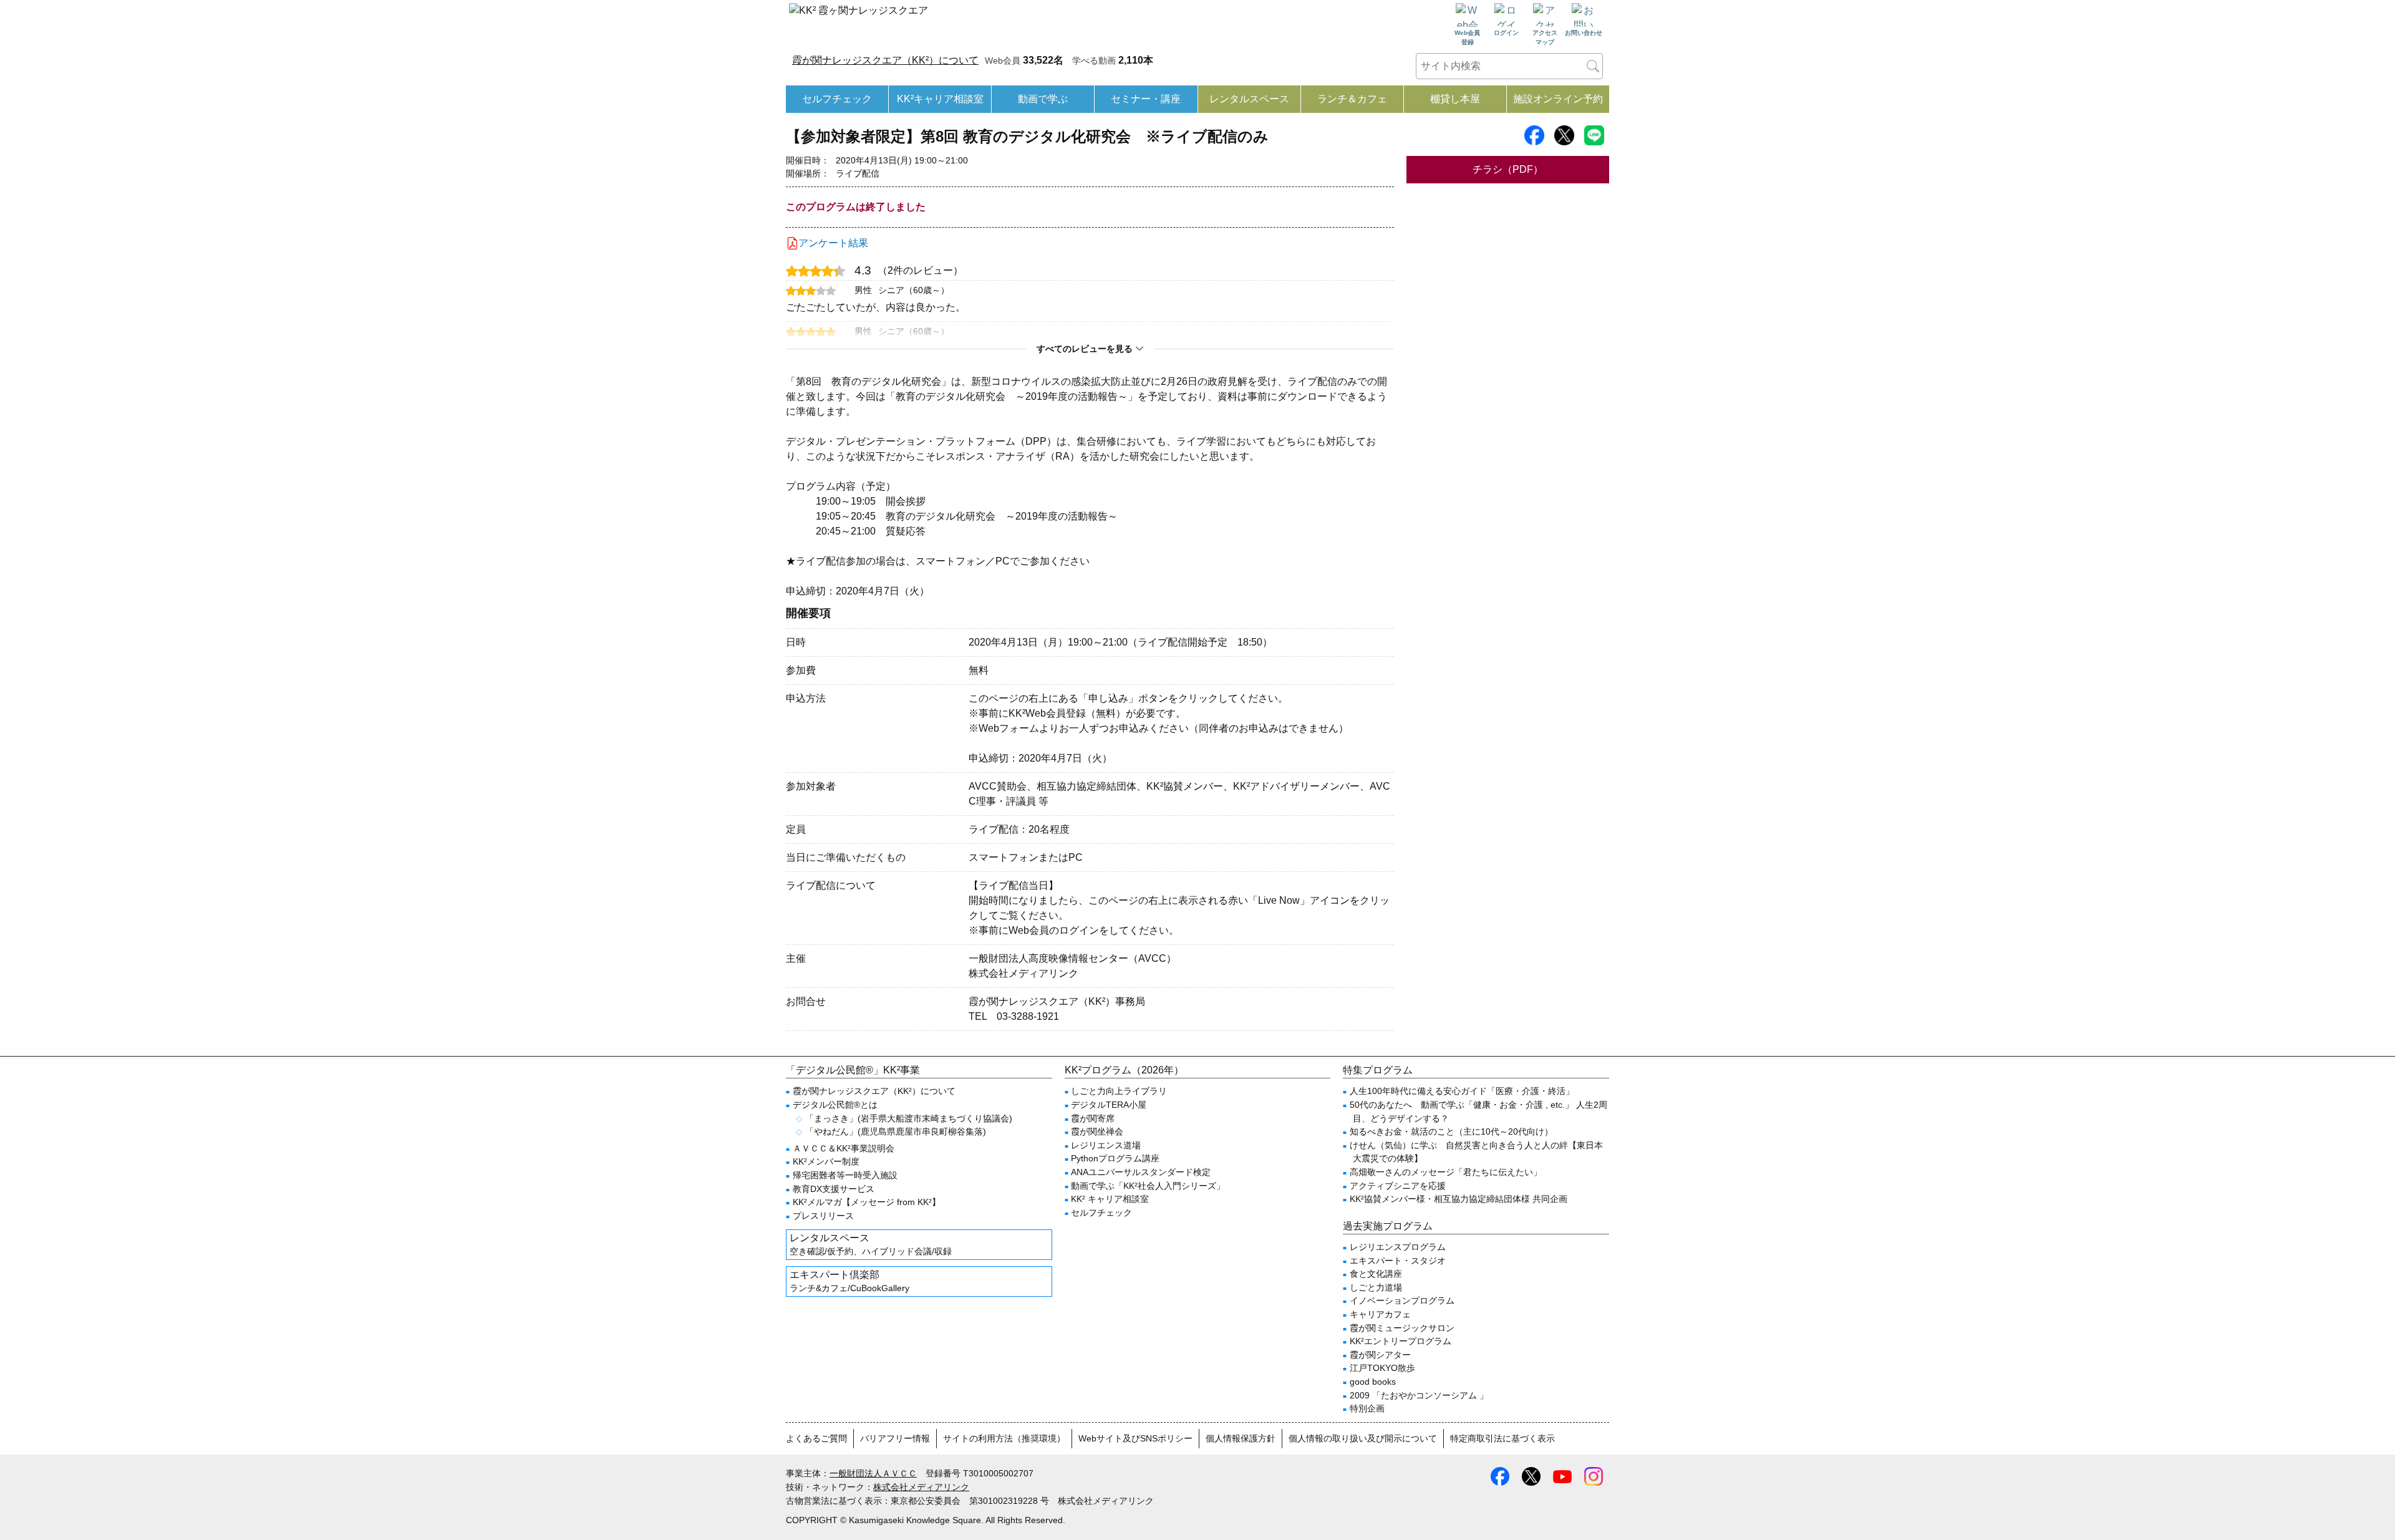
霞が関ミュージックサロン (1402, 1328)
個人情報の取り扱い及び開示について (1363, 1438)
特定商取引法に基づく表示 (1502, 1438)
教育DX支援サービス (834, 1189)
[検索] (1593, 66)
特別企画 (1367, 1408)
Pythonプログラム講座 (1115, 1158)
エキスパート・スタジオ (1398, 1261)
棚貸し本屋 (1455, 99)
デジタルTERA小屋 (1109, 1105)
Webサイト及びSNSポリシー (1135, 1438)
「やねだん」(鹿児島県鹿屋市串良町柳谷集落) (896, 1131)
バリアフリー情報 (895, 1438)
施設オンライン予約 (1558, 99)
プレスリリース (823, 1216)
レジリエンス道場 (1106, 1145)
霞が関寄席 (1093, 1118)
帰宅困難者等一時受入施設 (845, 1175)
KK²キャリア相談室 (940, 99)
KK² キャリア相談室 (1110, 1199)
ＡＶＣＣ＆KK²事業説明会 (844, 1148)
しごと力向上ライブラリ (1119, 1091)
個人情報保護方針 (1241, 1438)
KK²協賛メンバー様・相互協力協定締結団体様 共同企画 (1459, 1199)
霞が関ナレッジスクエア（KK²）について (885, 60)
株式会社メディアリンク (921, 1487)
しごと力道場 (1376, 1287)
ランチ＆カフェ (1352, 99)
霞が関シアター (1380, 1355)
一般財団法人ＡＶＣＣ (873, 1473)
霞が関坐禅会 (1097, 1131)
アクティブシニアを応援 (1398, 1186)
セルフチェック (837, 99)
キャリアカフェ (1380, 1314)
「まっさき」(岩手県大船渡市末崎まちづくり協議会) (909, 1118)
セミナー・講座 (1146, 99)
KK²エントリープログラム (1401, 1341)
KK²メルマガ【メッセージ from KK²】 (867, 1202)
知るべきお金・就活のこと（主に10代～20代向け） (1451, 1131)
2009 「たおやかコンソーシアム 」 (1419, 1395)
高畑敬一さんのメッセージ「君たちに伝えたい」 (1446, 1172)
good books (1373, 1382)
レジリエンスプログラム (1398, 1247)
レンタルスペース (1249, 99)
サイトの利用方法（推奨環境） (1004, 1438)
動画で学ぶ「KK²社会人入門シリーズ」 (1148, 1186)
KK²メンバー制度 (826, 1161)
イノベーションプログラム (1402, 1300)
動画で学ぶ (1043, 99)
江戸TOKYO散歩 (1382, 1368)
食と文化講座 (1376, 1274)
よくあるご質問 (816, 1438)
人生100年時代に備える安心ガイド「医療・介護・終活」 (1462, 1091)
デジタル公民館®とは (835, 1105)
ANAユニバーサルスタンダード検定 (1141, 1172)
